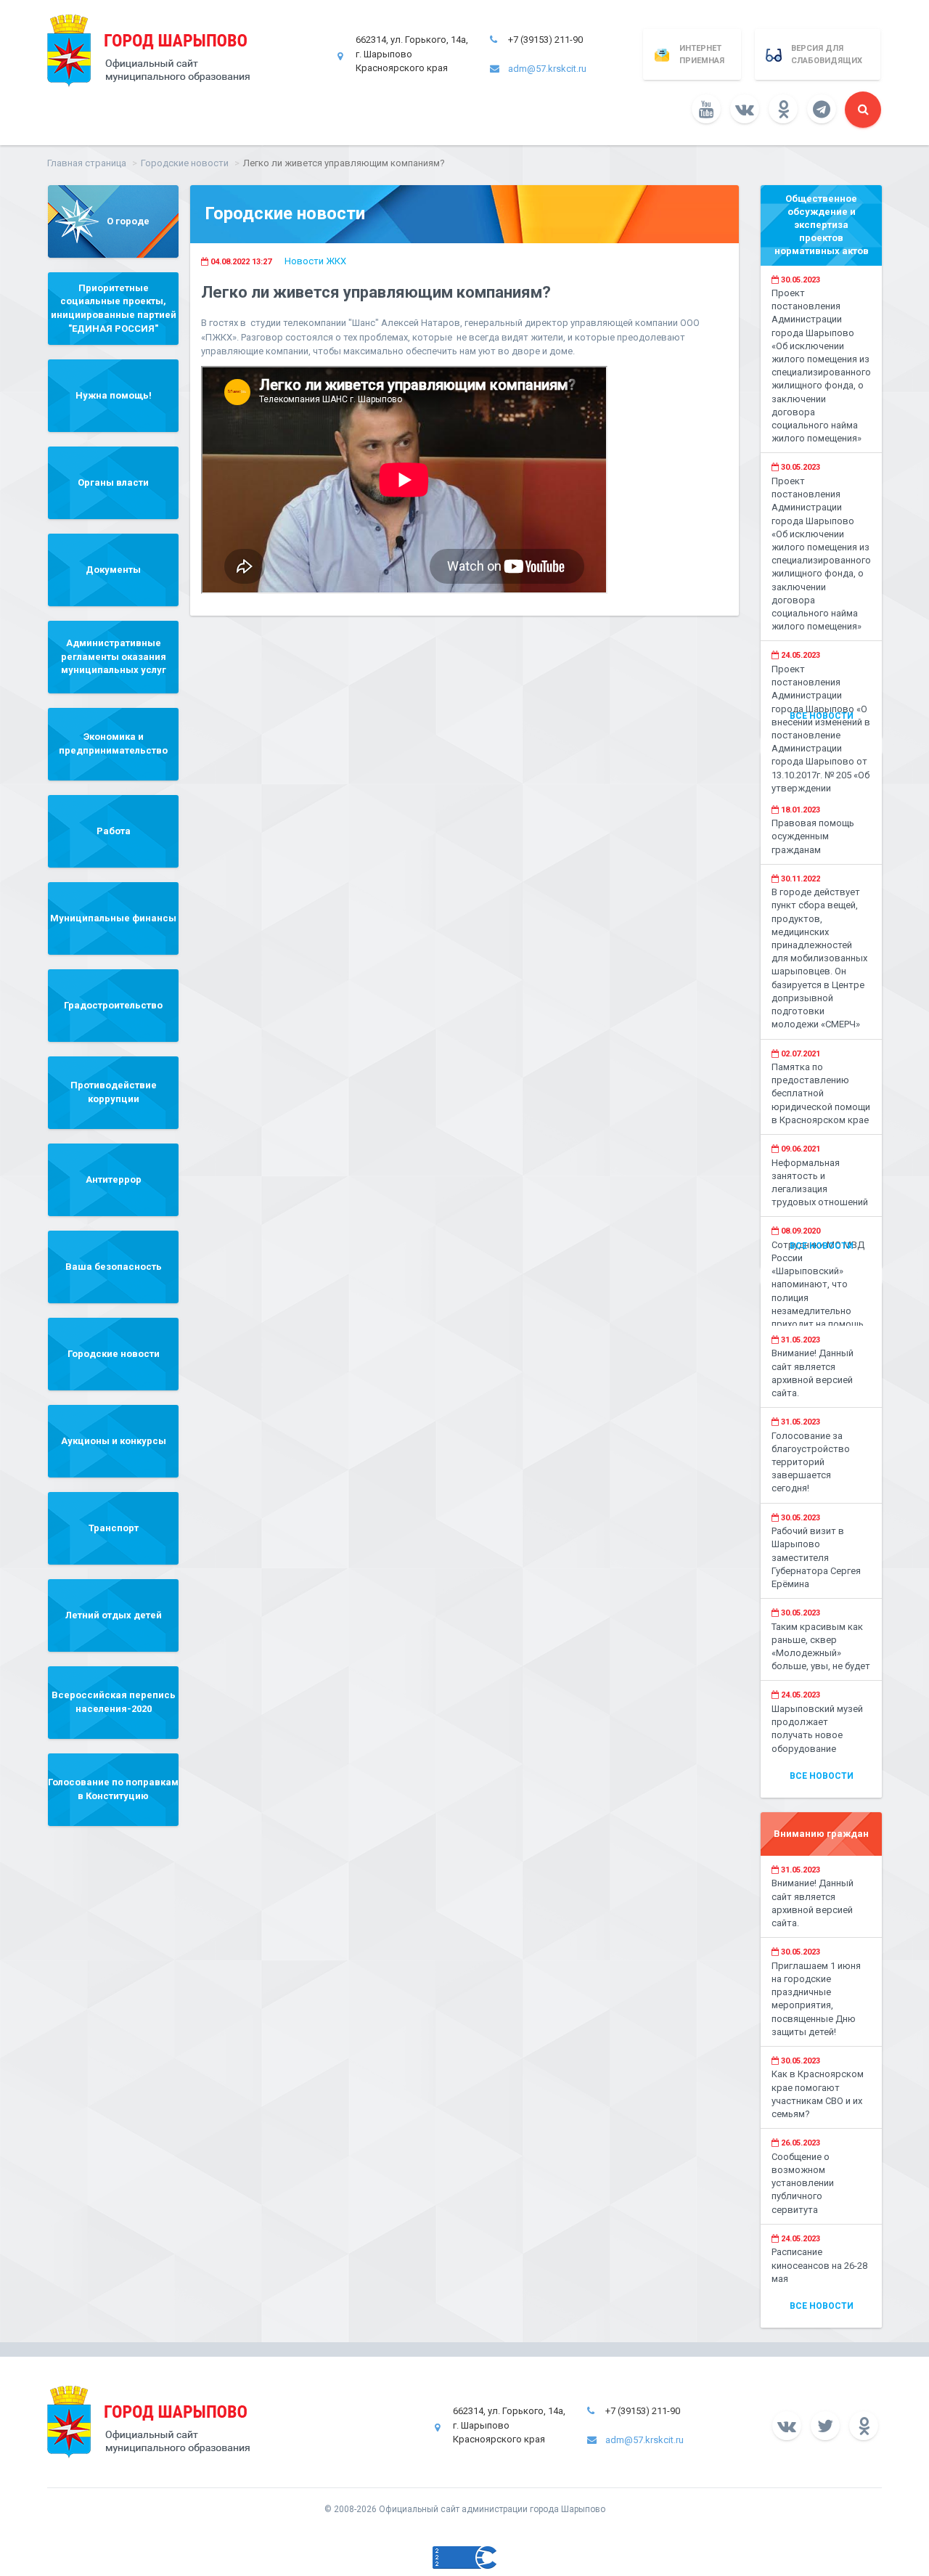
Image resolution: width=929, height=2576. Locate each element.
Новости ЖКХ (315, 261)
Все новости (822, 716)
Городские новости (185, 163)
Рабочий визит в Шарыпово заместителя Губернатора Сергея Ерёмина (816, 1557)
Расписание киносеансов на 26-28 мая (819, 2265)
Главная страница (87, 163)
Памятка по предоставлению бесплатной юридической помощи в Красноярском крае (821, 1093)
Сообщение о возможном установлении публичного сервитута (803, 2183)
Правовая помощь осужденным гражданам (813, 836)
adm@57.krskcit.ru (547, 69)
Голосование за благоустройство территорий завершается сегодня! (811, 1462)
